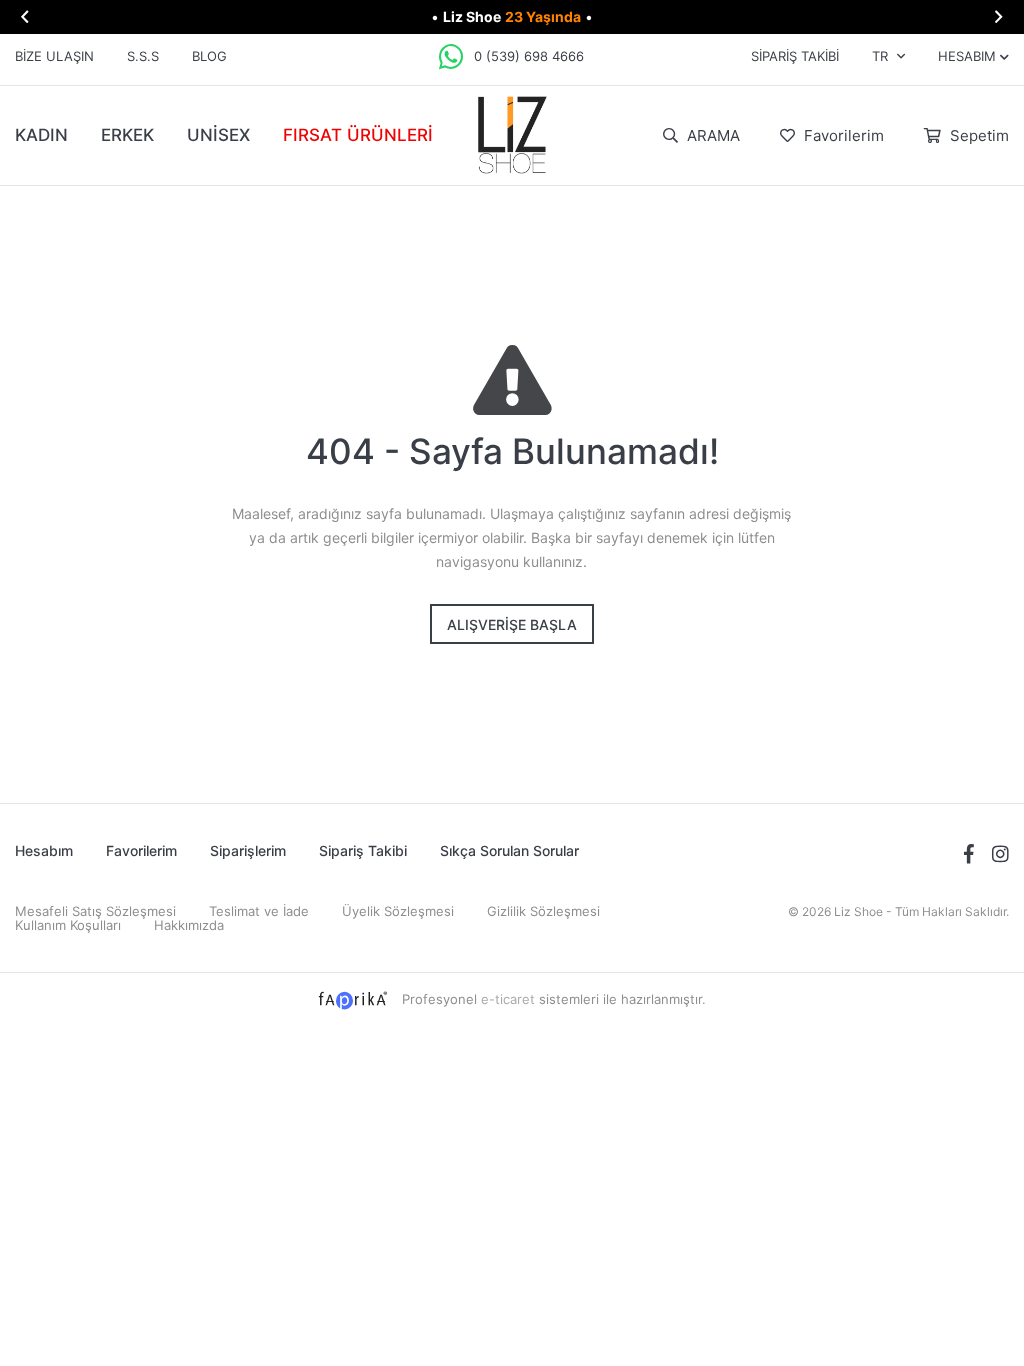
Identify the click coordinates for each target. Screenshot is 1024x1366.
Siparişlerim (248, 850)
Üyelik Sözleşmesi (398, 911)
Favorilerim (842, 135)
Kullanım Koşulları (68, 925)
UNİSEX (218, 135)
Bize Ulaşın (54, 56)
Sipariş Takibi (795, 56)
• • (512, 16)
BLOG (209, 56)
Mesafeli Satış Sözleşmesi (95, 911)
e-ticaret (508, 999)
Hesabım (44, 850)
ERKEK (127, 135)
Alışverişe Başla (512, 624)
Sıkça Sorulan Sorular (509, 850)
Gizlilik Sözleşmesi (543, 911)
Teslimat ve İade (259, 911)
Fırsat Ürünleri (358, 135)
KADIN (41, 135)
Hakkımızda (189, 925)
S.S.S (143, 56)
